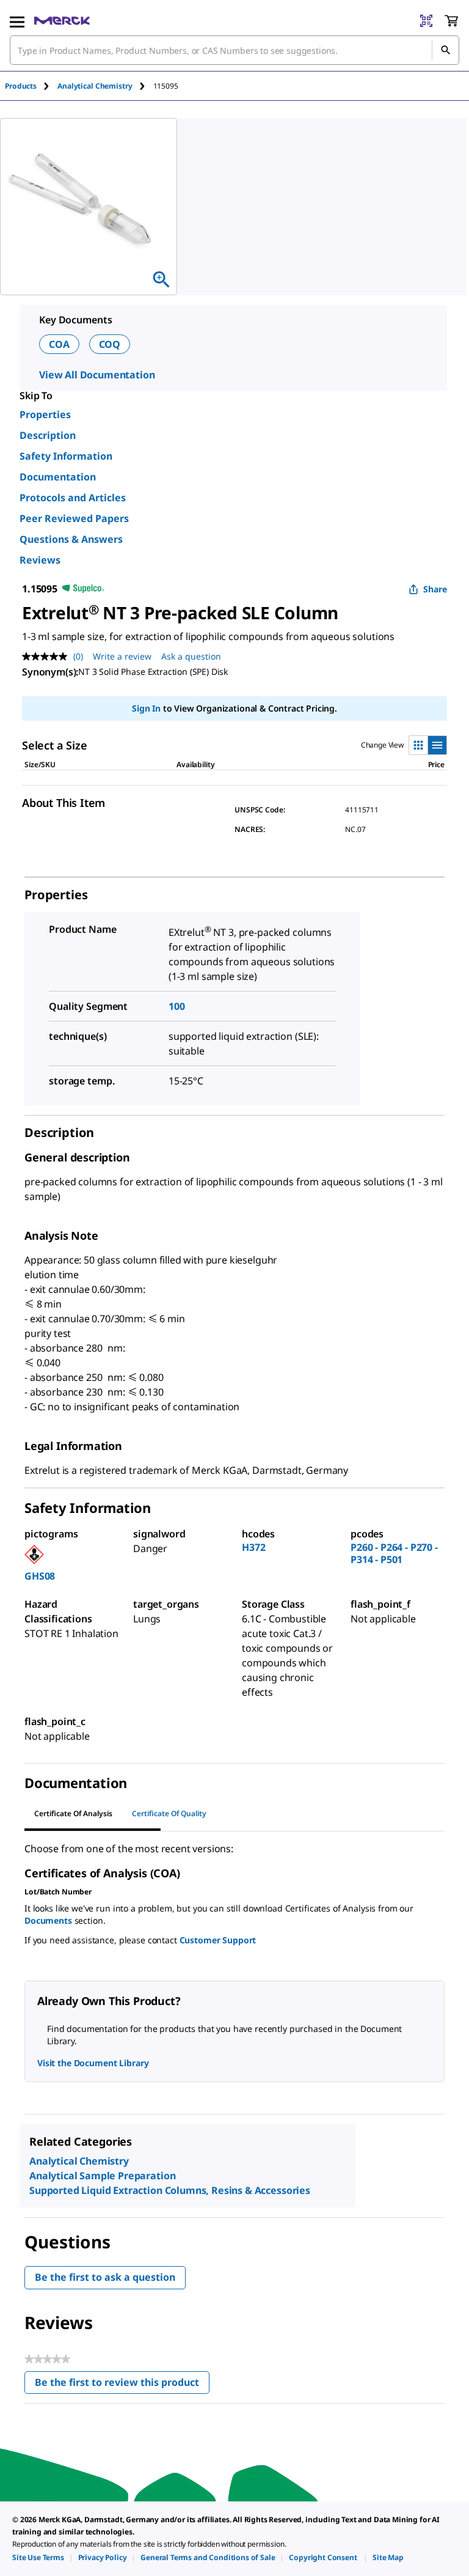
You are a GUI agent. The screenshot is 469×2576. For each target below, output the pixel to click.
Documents (48, 1920)
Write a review (122, 656)
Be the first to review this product (122, 2385)
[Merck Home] (62, 21)
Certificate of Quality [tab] (169, 1813)
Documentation (58, 477)
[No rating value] (48, 657)
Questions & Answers (71, 539)
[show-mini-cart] (451, 21)
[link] (38, 2557)
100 (177, 1006)
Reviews (40, 560)
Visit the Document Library (93, 2063)
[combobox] (234, 50)
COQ (110, 344)
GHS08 (40, 1576)
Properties (45, 414)
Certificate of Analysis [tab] (73, 1813)
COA (59, 344)
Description (48, 435)
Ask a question (191, 656)
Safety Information (66, 456)
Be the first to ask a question (105, 2277)
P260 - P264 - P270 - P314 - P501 (394, 1553)
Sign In (146, 708)
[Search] (445, 50)
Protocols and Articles (73, 498)
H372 (253, 1547)
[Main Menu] (17, 21)
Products (21, 86)
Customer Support (218, 1940)
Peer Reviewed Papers (74, 518)
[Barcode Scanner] (426, 21)
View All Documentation (97, 375)
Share (435, 589)
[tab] (31, 86)
